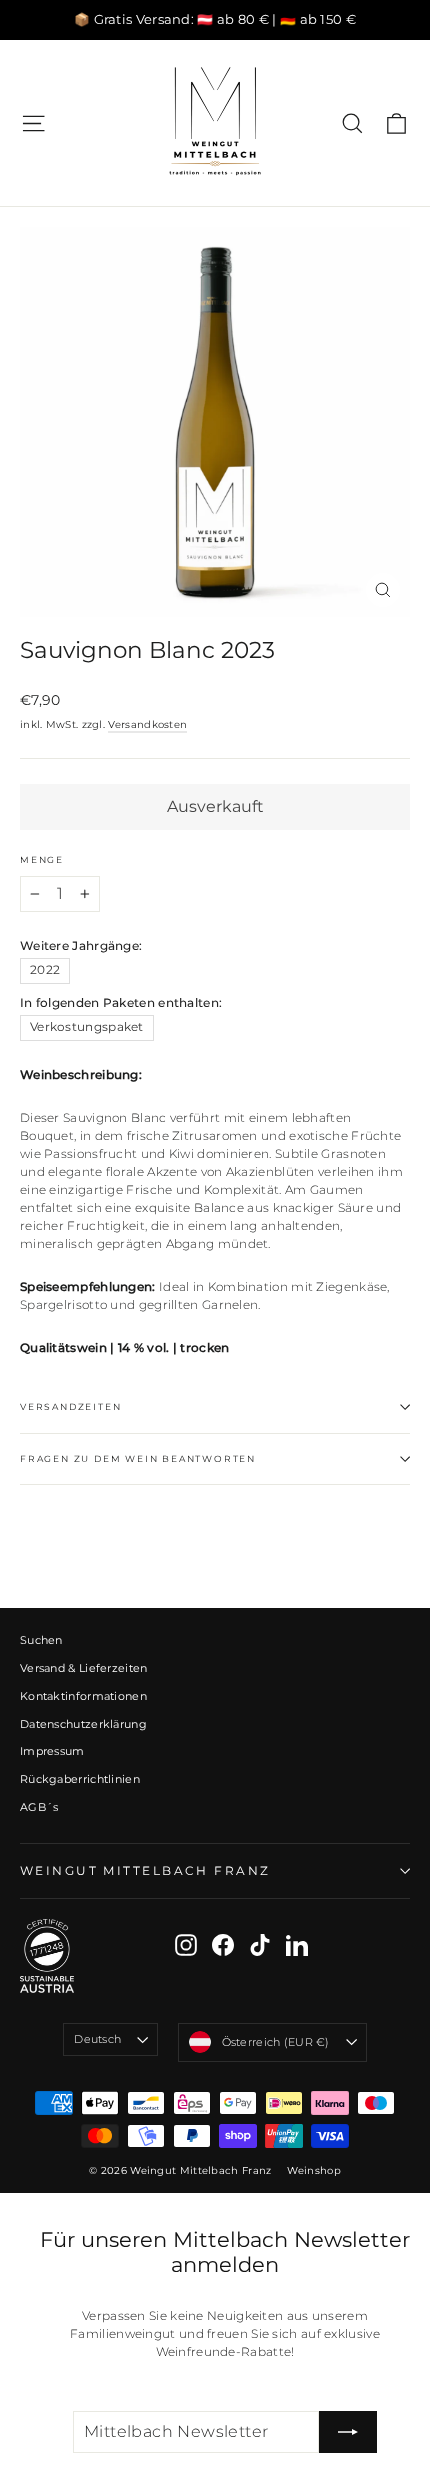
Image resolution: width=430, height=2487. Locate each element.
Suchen (41, 1640)
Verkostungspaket (87, 1027)
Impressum (52, 1751)
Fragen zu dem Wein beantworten (138, 1458)
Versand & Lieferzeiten (84, 1668)
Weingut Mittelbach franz (145, 1870)
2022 (45, 970)
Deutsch (97, 2039)
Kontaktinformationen (83, 1696)
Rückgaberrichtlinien (80, 1779)
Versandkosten (147, 724)
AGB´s (39, 1807)
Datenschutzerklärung (83, 1724)
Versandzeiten (70, 1406)
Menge (42, 860)
